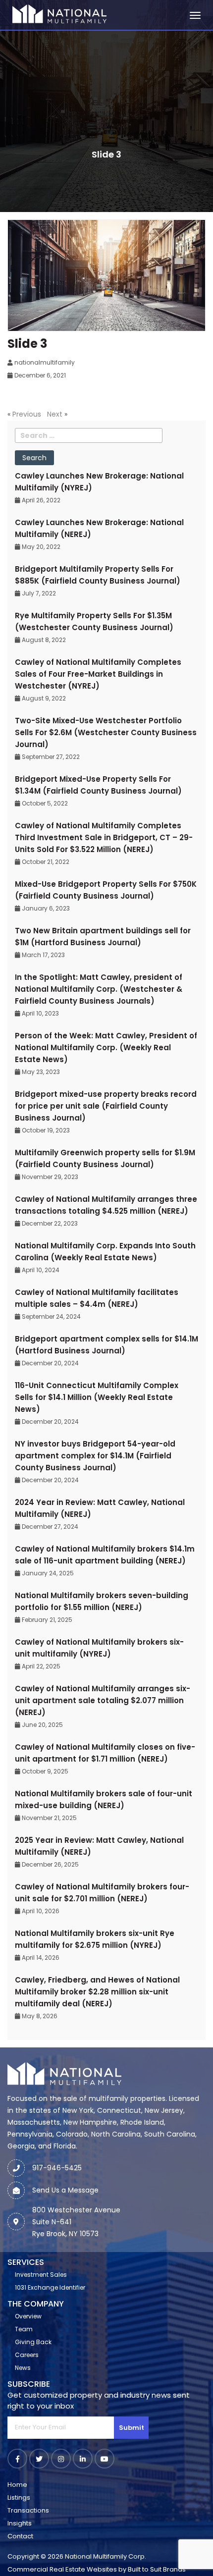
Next (55, 414)
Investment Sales (41, 2275)
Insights (20, 2523)
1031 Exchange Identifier (50, 2287)
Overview (28, 2316)
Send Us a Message (65, 2190)
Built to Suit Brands (157, 2569)
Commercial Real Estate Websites (62, 2569)
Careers (27, 2355)
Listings (19, 2497)
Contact (20, 2536)
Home (17, 2485)
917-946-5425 (57, 2168)
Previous (27, 414)
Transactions (28, 2510)
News (23, 2368)
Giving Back (33, 2342)
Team (24, 2329)
